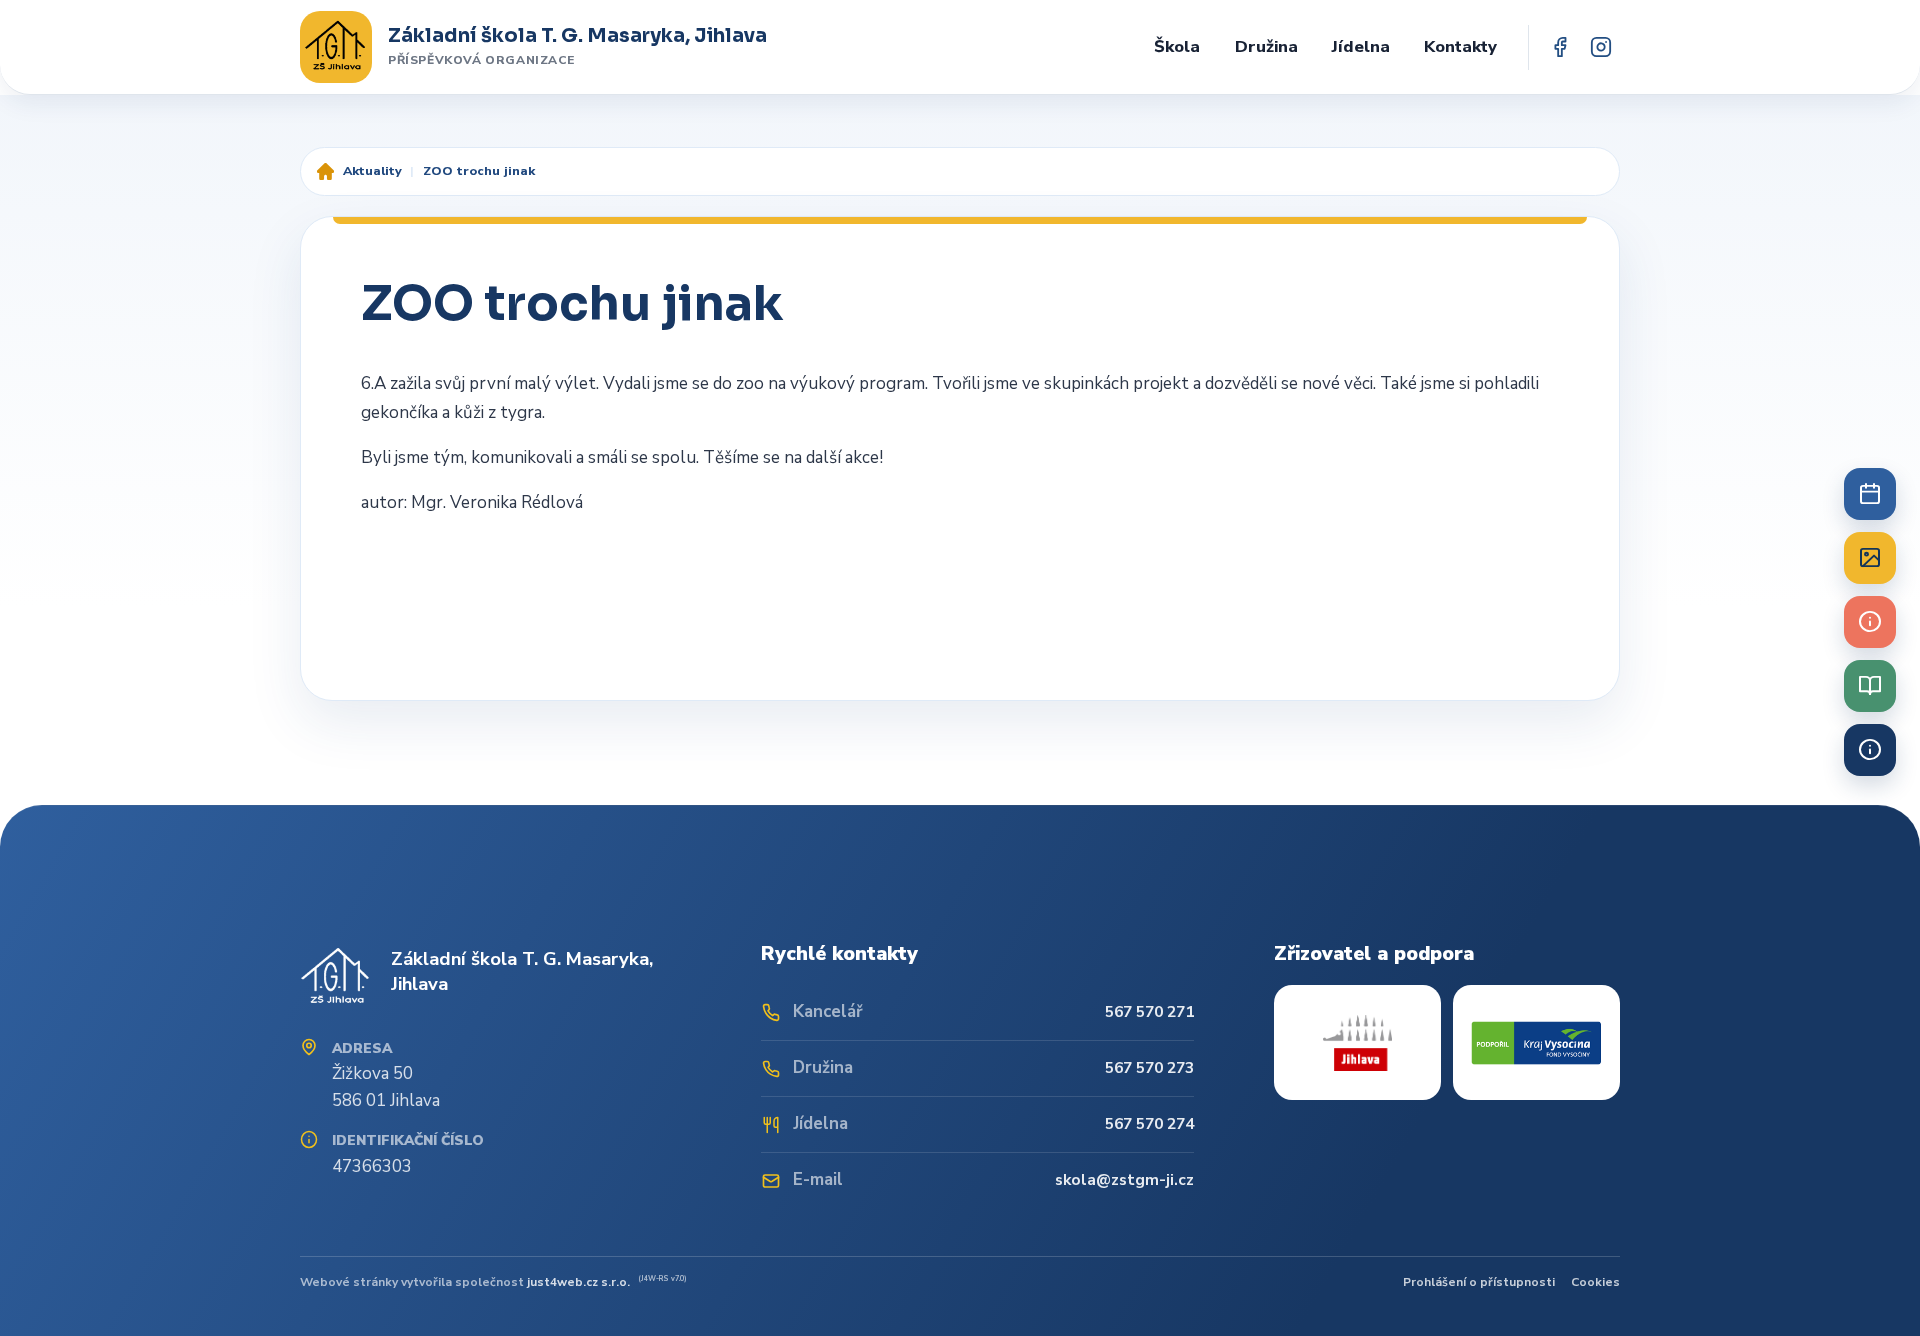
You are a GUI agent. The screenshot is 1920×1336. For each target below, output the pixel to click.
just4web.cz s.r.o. (578, 1282)
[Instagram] (1601, 47)
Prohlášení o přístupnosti (1479, 1282)
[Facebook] (1560, 47)
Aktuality (372, 170)
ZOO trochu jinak (479, 170)
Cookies (1595, 1282)
